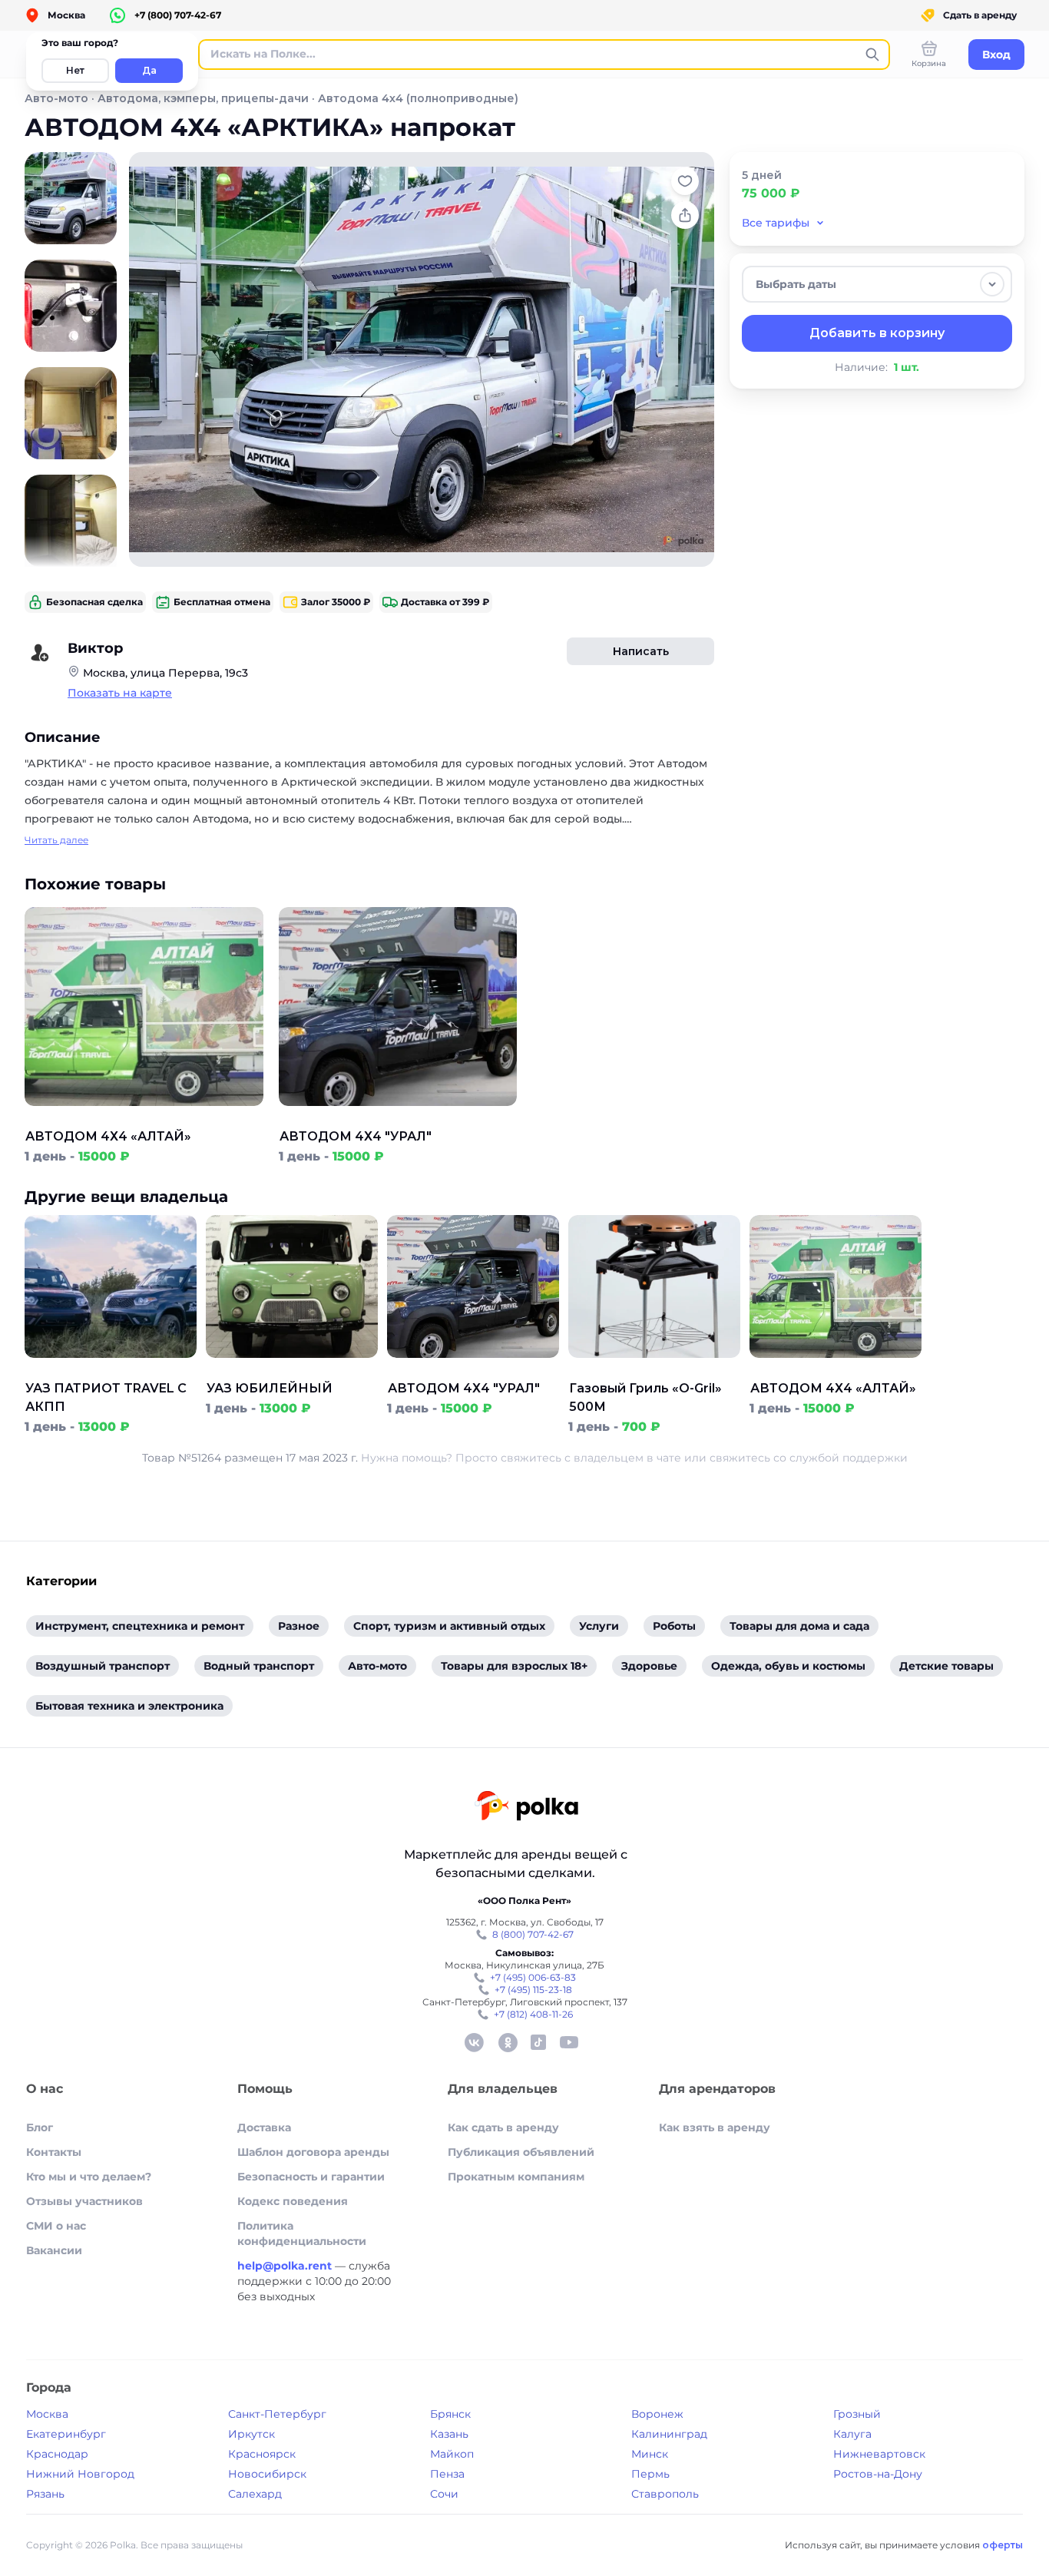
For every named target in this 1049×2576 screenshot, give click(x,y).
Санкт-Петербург (277, 2414)
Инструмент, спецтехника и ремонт (140, 1626)
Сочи (444, 2494)
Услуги (599, 1626)
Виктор (95, 648)
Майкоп (452, 2454)
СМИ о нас (56, 2226)
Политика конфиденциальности (302, 2233)
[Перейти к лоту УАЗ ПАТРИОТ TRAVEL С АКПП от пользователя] (111, 1370)
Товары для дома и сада (799, 1626)
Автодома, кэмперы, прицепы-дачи (203, 98)
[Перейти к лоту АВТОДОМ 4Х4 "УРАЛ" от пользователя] (398, 1118)
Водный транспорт (259, 1666)
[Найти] (872, 55)
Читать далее (56, 840)
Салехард (255, 2494)
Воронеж (657, 2414)
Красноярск (262, 2454)
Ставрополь (665, 2494)
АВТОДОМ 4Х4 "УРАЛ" (356, 1136)
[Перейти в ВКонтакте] (474, 2042)
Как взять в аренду (715, 2127)
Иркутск (251, 2434)
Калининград (669, 2434)
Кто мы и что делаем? (89, 2177)
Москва (47, 2414)
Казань (449, 2434)
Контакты (54, 2152)
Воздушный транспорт (103, 1666)
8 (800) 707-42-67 (533, 1934)
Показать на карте (120, 693)
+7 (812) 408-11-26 (533, 2014)
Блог (40, 2127)
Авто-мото (56, 98)
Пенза (447, 2474)
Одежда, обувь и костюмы (788, 1666)
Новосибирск (267, 2474)
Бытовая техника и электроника (129, 1706)
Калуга (852, 2434)
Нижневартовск (879, 2454)
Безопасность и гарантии (311, 2177)
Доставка (264, 2127)
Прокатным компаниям (516, 2177)
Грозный (857, 2414)
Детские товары (946, 1666)
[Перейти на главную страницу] (526, 1808)
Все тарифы (776, 223)
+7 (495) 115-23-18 (533, 1990)
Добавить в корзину (877, 333)
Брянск (450, 2414)
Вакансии (54, 2250)
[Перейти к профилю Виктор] (40, 653)
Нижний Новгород (80, 2474)
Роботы (674, 1626)
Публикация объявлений (521, 2152)
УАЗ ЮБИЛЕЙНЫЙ (270, 1388)
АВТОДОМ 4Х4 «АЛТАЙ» (108, 1136)
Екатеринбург (66, 2434)
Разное (299, 1626)
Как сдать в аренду (503, 2127)
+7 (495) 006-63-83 (533, 1977)
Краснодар (57, 2454)
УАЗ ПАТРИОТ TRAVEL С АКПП (106, 1397)
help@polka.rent (286, 2266)
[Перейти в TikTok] (538, 2042)
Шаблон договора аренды (313, 2152)
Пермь (650, 2474)
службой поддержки (849, 1458)
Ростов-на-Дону (878, 2474)
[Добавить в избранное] (685, 181)
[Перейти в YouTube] (569, 2042)
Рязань (45, 2494)
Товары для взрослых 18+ (514, 1666)
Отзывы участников (84, 2201)
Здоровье (649, 1666)
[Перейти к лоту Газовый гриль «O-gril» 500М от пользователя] (654, 1370)
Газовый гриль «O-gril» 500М (645, 1397)
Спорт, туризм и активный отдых (449, 1626)
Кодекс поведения (293, 2201)
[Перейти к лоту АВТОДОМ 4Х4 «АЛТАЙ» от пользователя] (144, 1118)
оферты (1003, 2545)
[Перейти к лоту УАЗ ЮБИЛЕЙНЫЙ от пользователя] (292, 1370)
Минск (650, 2454)
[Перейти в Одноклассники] (508, 2042)
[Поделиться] (685, 215)
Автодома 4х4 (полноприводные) (418, 98)
